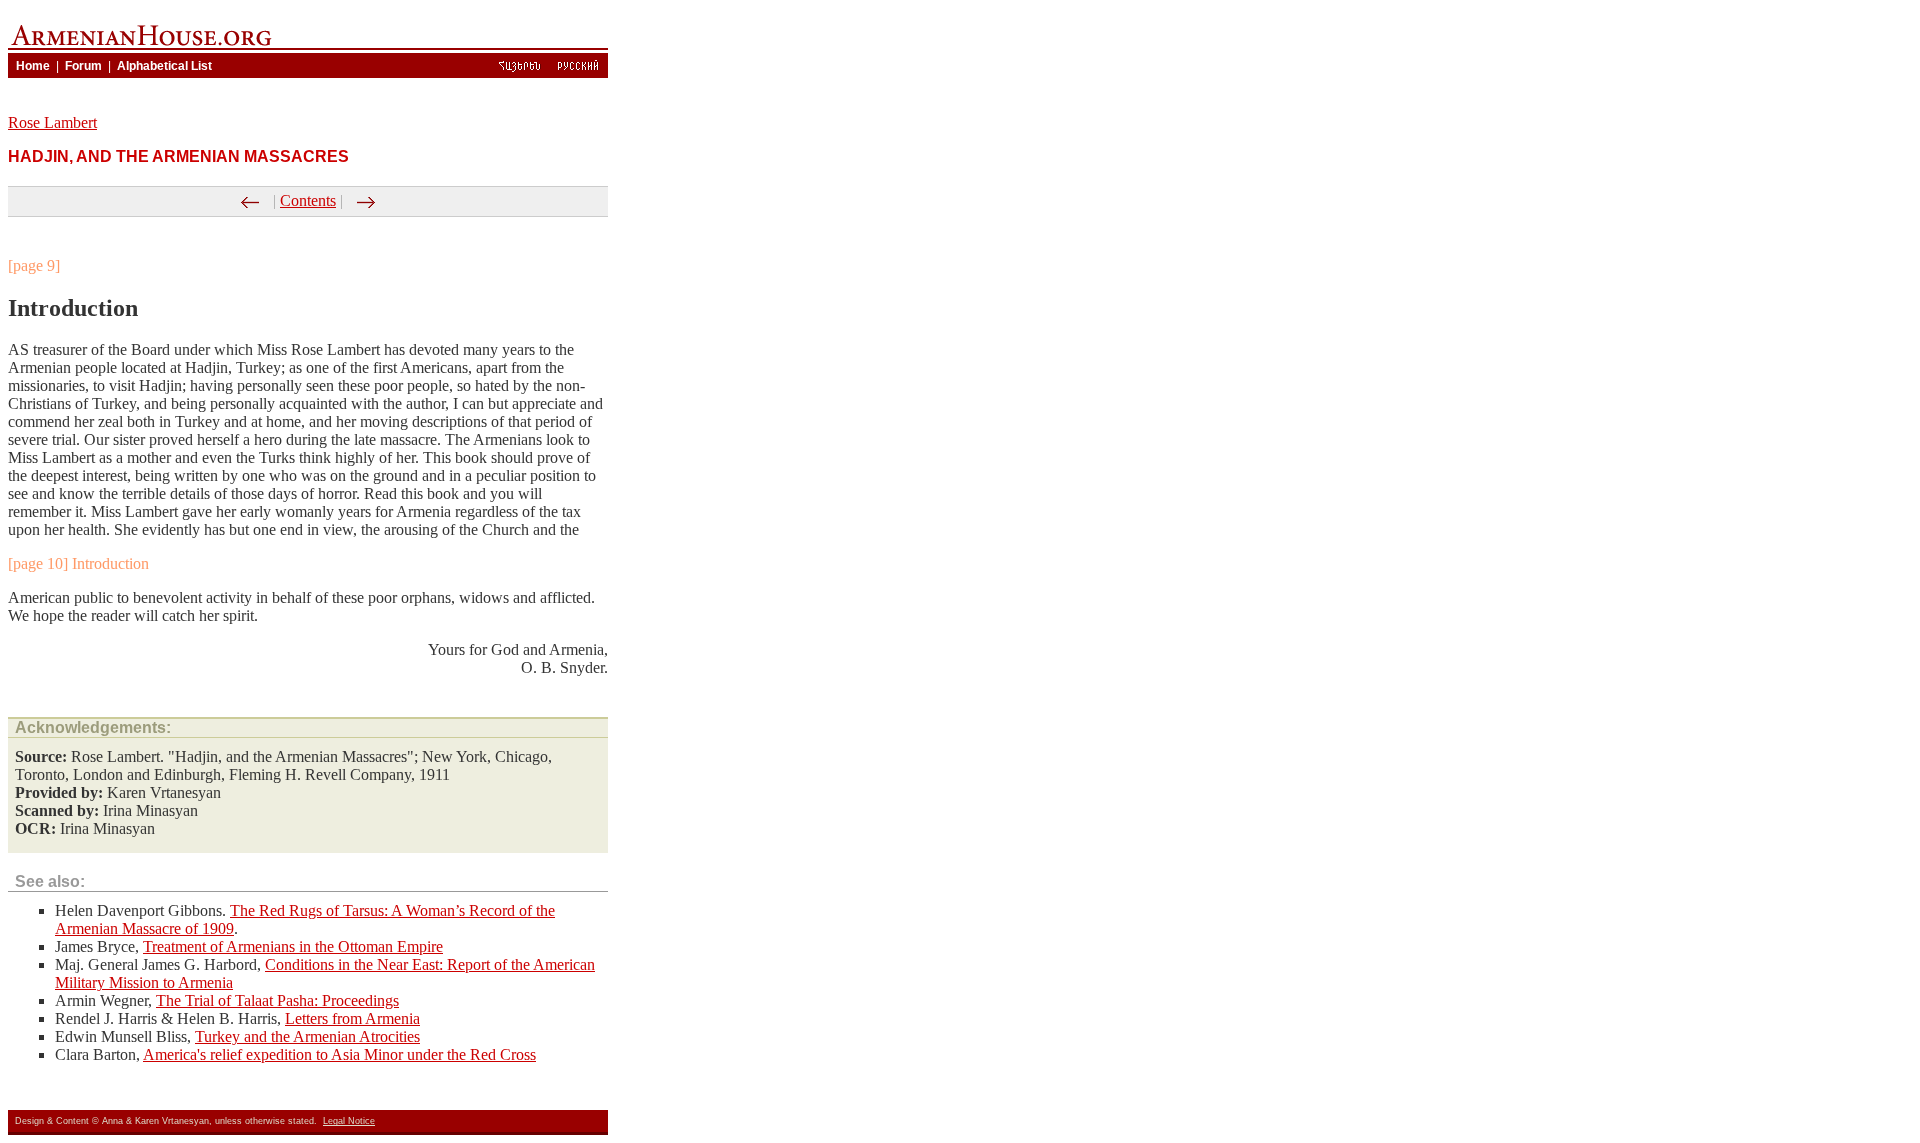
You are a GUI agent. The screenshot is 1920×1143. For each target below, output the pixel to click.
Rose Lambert (52, 122)
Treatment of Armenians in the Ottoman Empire (293, 946)
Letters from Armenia (352, 1018)
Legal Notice (349, 1121)
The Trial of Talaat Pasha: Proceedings (277, 1000)
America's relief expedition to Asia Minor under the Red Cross (339, 1054)
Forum (83, 66)
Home (33, 66)
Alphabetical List (164, 66)
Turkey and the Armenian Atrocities (307, 1036)
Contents (308, 200)
